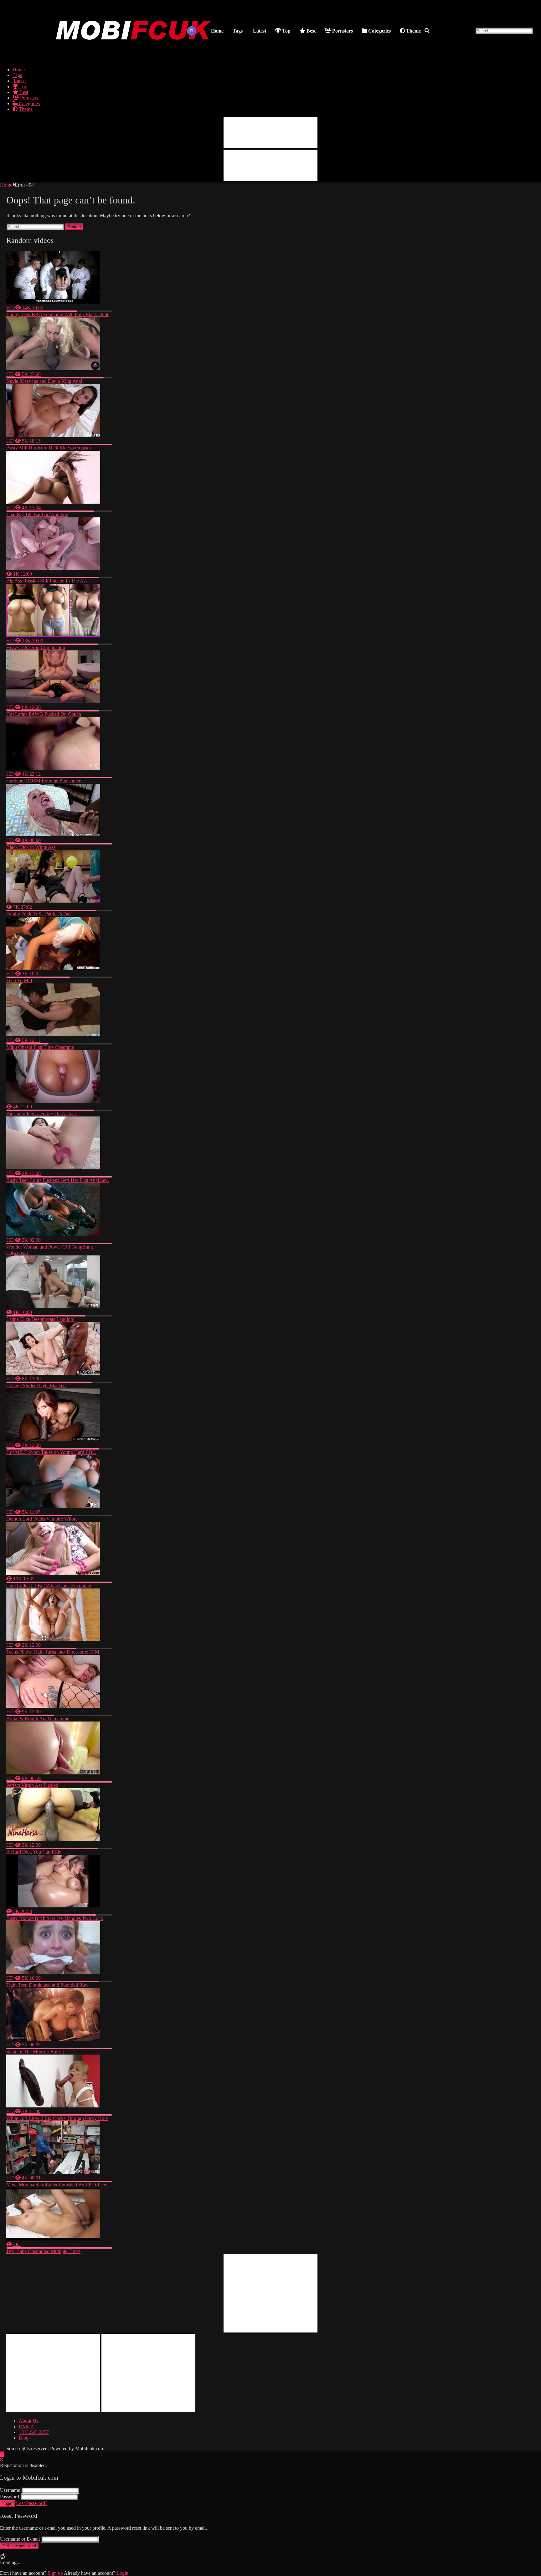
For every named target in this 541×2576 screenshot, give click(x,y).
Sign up (55, 2573)
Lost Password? (32, 2503)
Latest (259, 31)
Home (217, 31)
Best (310, 31)
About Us (28, 2421)
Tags (238, 31)
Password (10, 2497)
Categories (379, 31)
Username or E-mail (20, 2539)
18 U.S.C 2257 (34, 2432)
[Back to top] (2, 2454)
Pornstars (342, 31)
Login (7, 2504)
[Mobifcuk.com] (134, 54)
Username (10, 2490)
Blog (24, 2438)
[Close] (2, 2460)
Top (286, 31)
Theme (413, 31)
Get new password (19, 2546)
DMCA (26, 2427)
